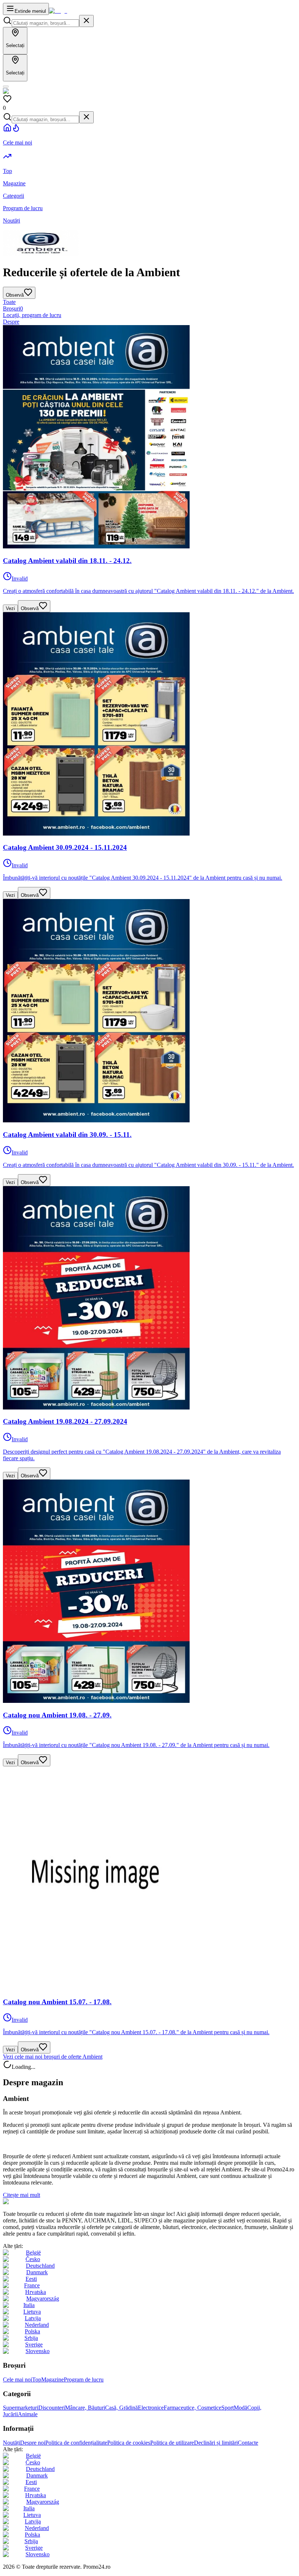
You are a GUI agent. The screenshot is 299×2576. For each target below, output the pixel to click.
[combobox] (45, 23)
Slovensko (38, 2351)
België (33, 2253)
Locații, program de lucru (32, 315)
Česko (33, 2259)
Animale (28, 2414)
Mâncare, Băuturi (85, 2408)
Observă (30, 608)
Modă (240, 2408)
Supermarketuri (21, 2408)
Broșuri (13, 308)
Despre (11, 322)
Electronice (151, 2408)
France (32, 2285)
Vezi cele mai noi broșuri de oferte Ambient (53, 2057)
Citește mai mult (22, 2195)
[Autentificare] (6, 86)
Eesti (31, 2279)
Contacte (248, 2443)
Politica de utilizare (172, 2443)
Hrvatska (36, 2292)
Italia (29, 2305)
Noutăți (11, 2443)
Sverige (34, 2344)
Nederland (37, 2325)
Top (37, 2380)
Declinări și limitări (216, 2443)
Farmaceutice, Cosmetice (193, 2408)
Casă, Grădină (121, 2408)
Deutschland (40, 2266)
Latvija (33, 2318)
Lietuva (32, 2312)
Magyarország (43, 2299)
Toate (9, 302)
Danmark (37, 2272)
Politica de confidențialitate (76, 2443)
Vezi (10, 608)
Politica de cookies (129, 2443)
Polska (32, 2331)
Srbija (31, 2338)
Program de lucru (84, 2380)
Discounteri (52, 2408)
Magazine (53, 2380)
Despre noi (33, 2443)
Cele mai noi (18, 2380)
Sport (228, 2408)
